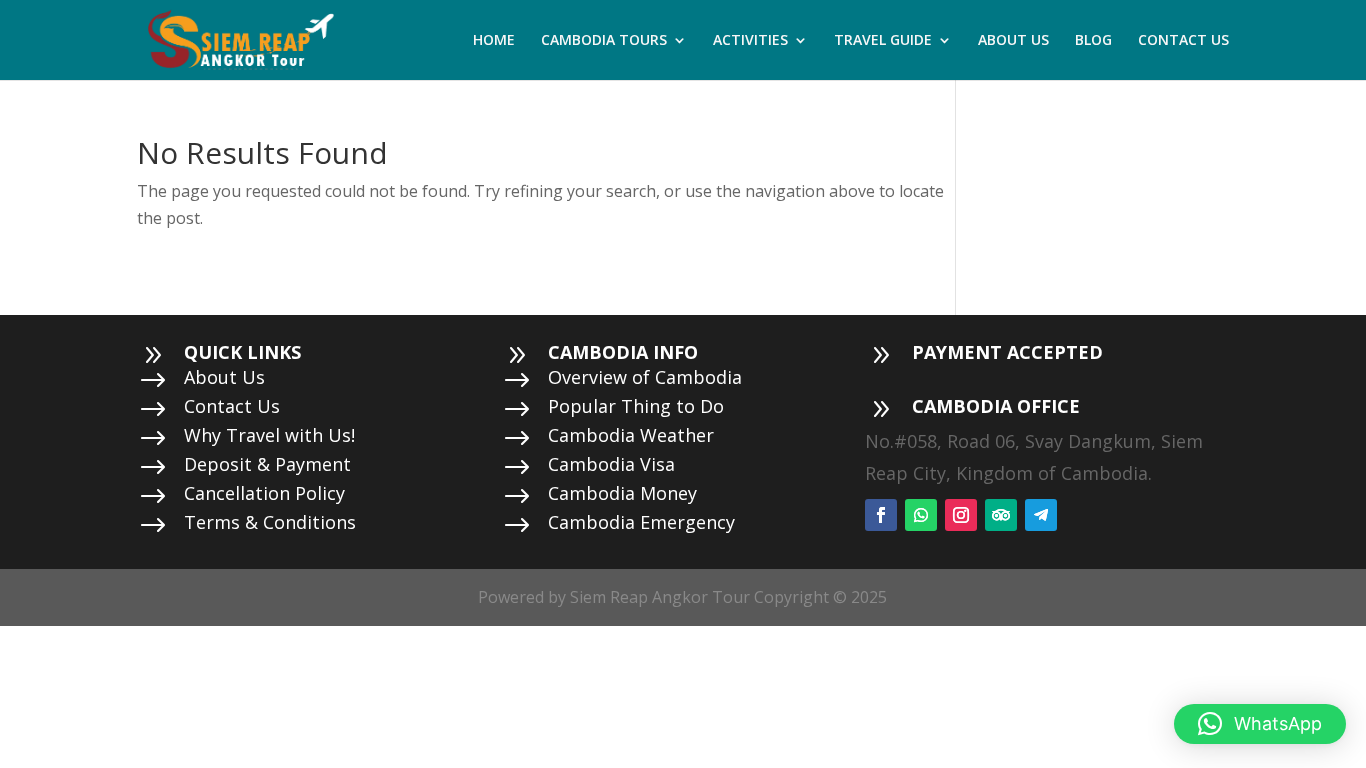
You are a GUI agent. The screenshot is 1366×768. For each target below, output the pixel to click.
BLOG (1093, 41)
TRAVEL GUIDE (883, 41)
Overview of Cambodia (645, 377)
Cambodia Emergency (641, 522)
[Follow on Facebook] (881, 515)
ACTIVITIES (750, 41)
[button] (1260, 724)
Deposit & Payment (267, 464)
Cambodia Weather (631, 435)
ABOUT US (1013, 41)
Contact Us (232, 406)
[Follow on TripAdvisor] (1001, 515)
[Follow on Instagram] (961, 515)
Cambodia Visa (611, 464)
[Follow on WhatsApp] (921, 515)
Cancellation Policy (264, 493)
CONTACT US (1183, 41)
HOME (494, 41)
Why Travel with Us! (269, 435)
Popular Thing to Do (636, 406)
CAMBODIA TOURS (604, 41)
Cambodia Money (622, 493)
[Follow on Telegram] (1041, 515)
